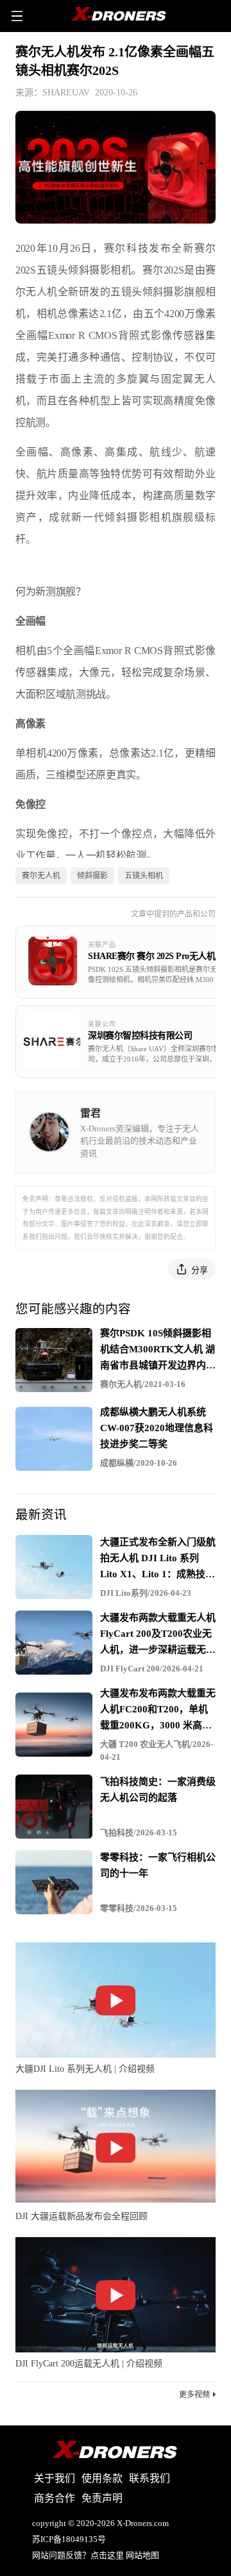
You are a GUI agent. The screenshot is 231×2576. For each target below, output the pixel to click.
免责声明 (102, 2498)
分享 (200, 1270)
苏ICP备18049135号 (69, 2539)
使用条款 (102, 2478)
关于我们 (55, 2478)
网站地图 (142, 2555)
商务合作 (55, 2498)
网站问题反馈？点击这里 (78, 2555)
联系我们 (150, 2478)
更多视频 (194, 2395)
